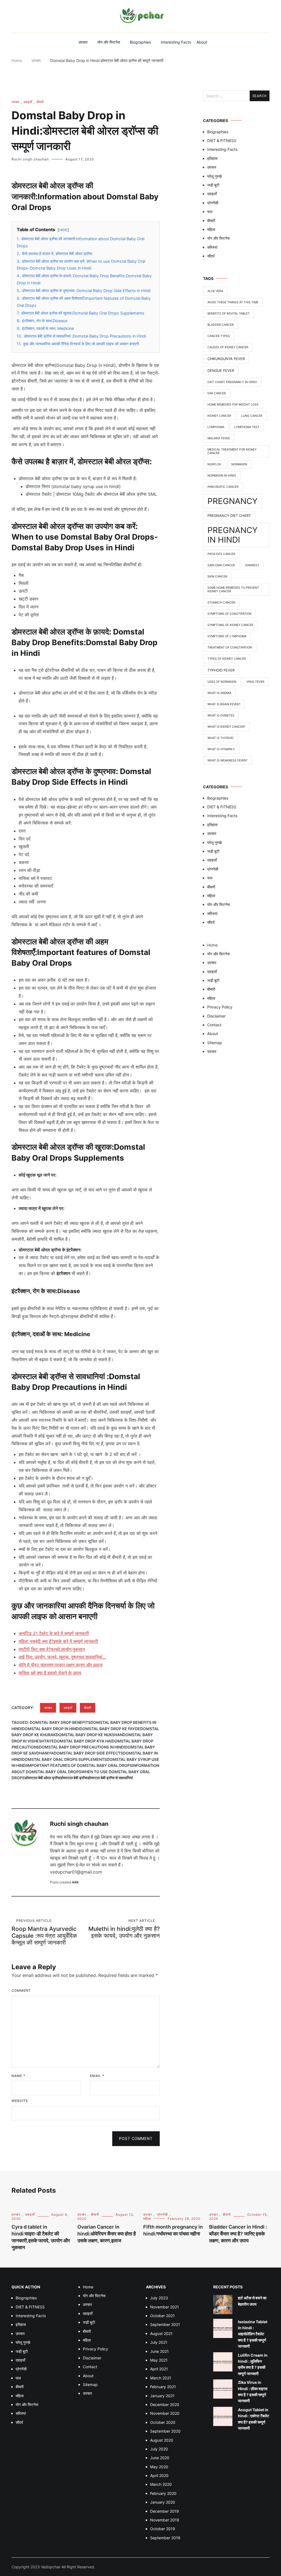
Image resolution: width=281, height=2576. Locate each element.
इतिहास (212, 158)
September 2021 (165, 2324)
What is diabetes (221, 715)
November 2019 (165, 2520)
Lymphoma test (247, 427)
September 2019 (165, 2538)
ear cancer (217, 393)
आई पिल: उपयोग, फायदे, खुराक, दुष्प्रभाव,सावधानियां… (62, 1657)
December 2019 (165, 2511)
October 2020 (163, 2422)
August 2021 (161, 2333)
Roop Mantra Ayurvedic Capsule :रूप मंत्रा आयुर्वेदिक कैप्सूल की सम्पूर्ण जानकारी (44, 1932)
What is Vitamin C (221, 749)
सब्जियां (212, 247)
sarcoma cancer (221, 565)
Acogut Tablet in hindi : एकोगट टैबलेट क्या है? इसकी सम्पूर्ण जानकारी (254, 2419)
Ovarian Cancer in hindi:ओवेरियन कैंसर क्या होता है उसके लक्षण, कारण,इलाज (107, 2234)
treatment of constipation (230, 647)
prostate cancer (221, 554)
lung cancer (252, 416)
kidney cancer (219, 416)
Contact (214, 1025)
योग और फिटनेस (109, 42)
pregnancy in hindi (233, 535)
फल (210, 212)
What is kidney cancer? (226, 727)
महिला (211, 229)
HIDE (63, 230)
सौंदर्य (211, 256)
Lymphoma (216, 427)
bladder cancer (221, 325)
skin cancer (217, 576)
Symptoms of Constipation (229, 614)
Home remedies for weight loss (233, 405)
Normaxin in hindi (222, 476)
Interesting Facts (176, 42)
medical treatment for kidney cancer (232, 451)
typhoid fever (221, 670)
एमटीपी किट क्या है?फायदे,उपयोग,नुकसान (52, 1649)
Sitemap (215, 1043)
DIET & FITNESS (222, 141)
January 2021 (162, 2396)
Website (20, 2101)
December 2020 (165, 2404)
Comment (21, 1990)
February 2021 (163, 2387)
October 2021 (162, 2316)
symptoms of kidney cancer (230, 625)
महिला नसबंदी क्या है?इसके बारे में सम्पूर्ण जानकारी (58, 1641)
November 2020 (165, 2413)
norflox (214, 464)
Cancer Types (219, 336)
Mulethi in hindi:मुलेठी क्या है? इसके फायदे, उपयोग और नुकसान (124, 1929)
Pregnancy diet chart (229, 516)
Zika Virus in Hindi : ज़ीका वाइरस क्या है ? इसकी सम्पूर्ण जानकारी (253, 2391)
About (202, 42)
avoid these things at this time (233, 302)
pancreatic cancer (223, 487)
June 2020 (160, 2458)
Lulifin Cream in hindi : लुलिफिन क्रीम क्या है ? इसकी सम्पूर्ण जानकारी (253, 2364)
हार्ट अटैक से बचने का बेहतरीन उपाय (252, 2301)
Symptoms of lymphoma (227, 636)
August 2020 (162, 2440)
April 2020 (159, 2476)
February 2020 (163, 2493)
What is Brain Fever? (224, 704)
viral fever (255, 682)
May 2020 (159, 2467)
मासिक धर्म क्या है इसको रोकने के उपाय (50, 1673)
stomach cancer (221, 603)
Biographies (140, 42)
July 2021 (159, 2342)
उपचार (83, 42)
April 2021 (159, 2369)
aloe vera (215, 291)
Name (18, 2076)
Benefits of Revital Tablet (229, 314)
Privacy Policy (220, 1007)
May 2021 (159, 2360)
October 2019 (163, 2529)
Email (97, 2076)
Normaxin (239, 464)
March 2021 (161, 2378)
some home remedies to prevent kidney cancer (233, 590)
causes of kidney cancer (228, 347)
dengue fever (221, 371)
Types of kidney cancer (227, 659)
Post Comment (136, 2139)
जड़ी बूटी (213, 185)
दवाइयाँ (28, 102)
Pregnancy (233, 501)
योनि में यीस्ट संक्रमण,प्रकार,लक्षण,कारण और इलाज (61, 1665)
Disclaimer (216, 1016)
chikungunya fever (226, 359)
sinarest (252, 565)
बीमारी (40, 102)
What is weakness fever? (227, 760)
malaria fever (219, 438)
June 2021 (159, 2351)
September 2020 (165, 2431)
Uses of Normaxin (222, 682)
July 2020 (159, 2449)
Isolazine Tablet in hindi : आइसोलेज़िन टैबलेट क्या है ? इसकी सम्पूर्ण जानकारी (253, 2334)
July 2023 (159, 2298)
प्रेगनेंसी (213, 203)
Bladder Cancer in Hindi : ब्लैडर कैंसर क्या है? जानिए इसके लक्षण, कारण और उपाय (238, 2234)
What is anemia (219, 693)
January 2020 (163, 2502)
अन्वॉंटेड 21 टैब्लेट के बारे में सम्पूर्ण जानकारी (54, 1633)
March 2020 (161, 2484)
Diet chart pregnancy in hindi (232, 382)
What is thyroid (220, 738)
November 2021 (165, 2307)
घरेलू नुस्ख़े (214, 176)
